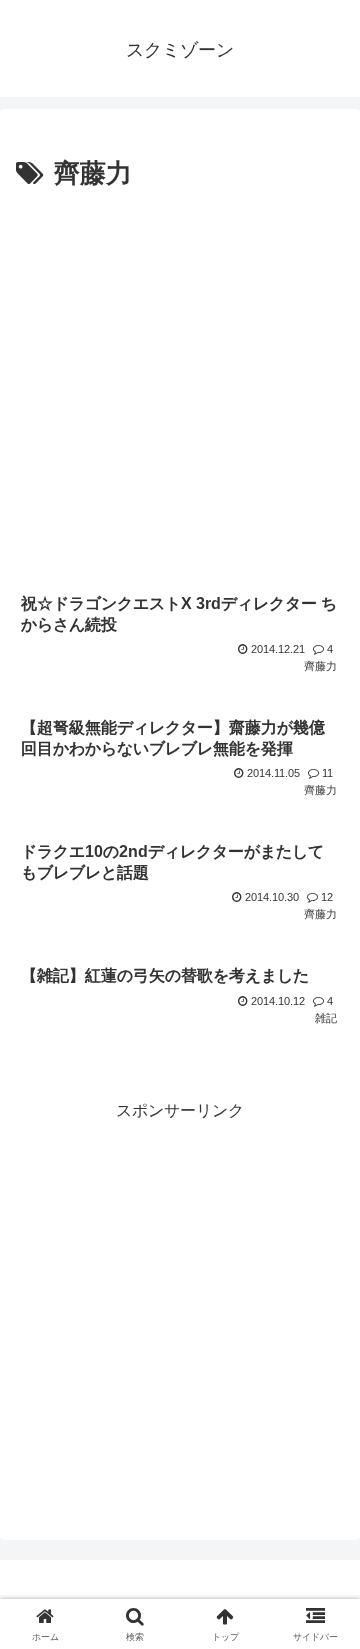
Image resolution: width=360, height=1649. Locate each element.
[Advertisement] (180, 387)
